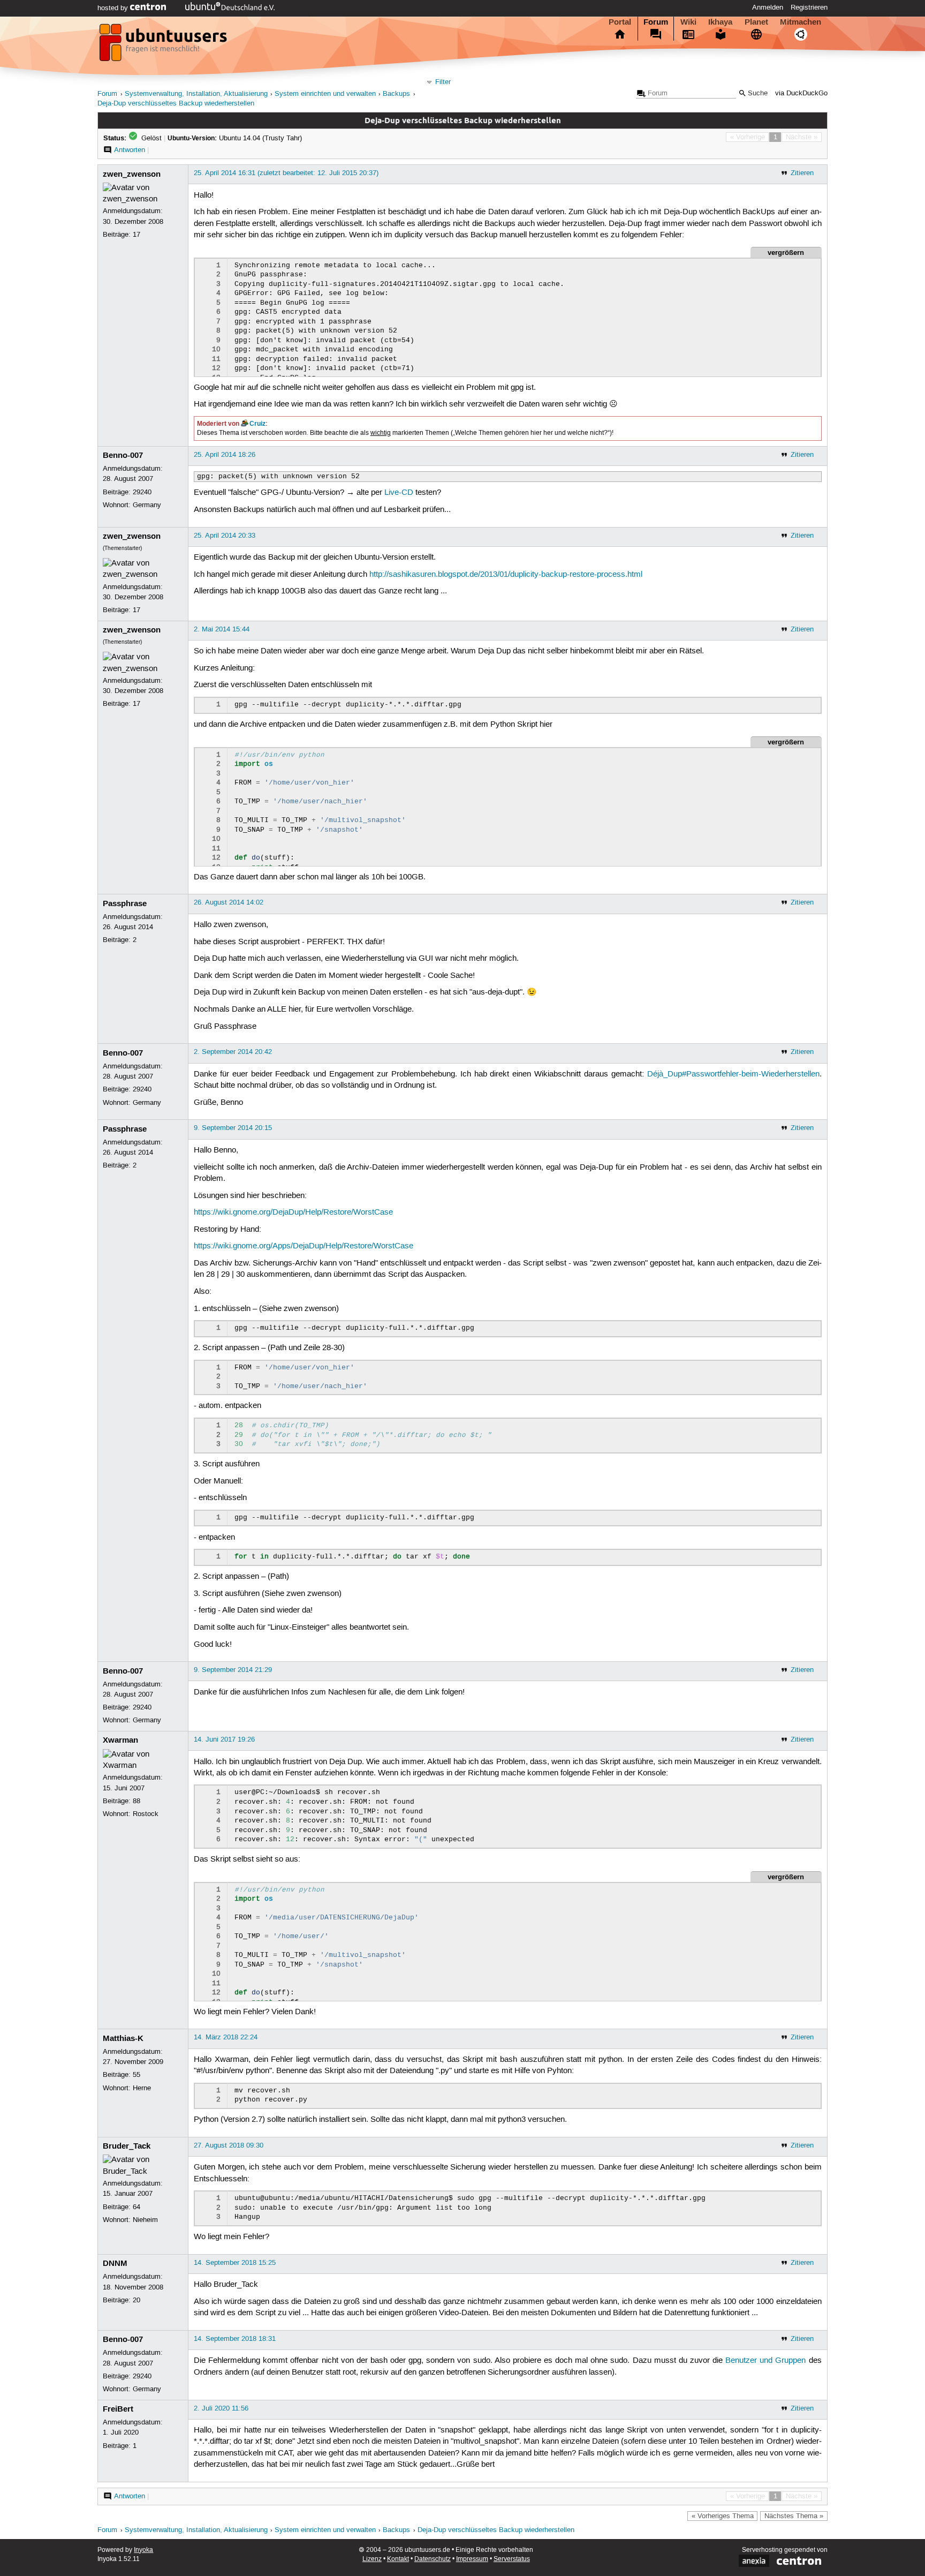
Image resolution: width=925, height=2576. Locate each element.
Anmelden (768, 7)
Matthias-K (123, 2038)
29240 (142, 492)
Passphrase (125, 903)
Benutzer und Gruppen (765, 2361)
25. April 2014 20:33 (225, 536)
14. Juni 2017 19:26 (224, 1739)
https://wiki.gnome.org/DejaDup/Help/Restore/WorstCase (293, 1212)
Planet (756, 22)
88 (137, 1801)
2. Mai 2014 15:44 (222, 629)
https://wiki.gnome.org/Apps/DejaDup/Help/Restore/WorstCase (304, 1246)
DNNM (115, 2263)
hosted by (114, 8)
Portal (620, 22)
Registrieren (809, 7)
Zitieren (802, 173)
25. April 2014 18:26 (225, 455)
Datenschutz (433, 2559)
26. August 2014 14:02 (229, 902)
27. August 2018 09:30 (229, 2145)
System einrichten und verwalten (325, 94)
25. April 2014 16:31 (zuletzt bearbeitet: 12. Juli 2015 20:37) (286, 173)
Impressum (472, 2559)
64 (137, 2207)
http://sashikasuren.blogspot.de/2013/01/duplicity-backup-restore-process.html (506, 575)
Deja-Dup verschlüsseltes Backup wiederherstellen (176, 104)
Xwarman (120, 1740)
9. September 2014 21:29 (233, 1670)
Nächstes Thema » (794, 2516)
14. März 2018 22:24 (226, 2037)
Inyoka (143, 2550)
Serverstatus (512, 2559)
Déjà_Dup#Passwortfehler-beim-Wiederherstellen (733, 1074)
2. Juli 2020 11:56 (221, 2408)
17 (137, 235)
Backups (396, 94)
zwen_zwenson (132, 174)
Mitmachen (801, 22)
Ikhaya (720, 22)
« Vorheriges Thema (723, 2516)
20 (137, 2300)
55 (137, 2075)
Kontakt (398, 2559)
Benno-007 (123, 455)
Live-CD (399, 493)
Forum (656, 22)
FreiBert (118, 2409)
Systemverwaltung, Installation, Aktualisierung (196, 94)
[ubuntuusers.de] (164, 46)
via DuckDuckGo (801, 93)
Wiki (688, 22)
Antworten (130, 150)
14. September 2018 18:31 (235, 2339)
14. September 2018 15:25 (235, 2263)
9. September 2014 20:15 (233, 1128)
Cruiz (257, 424)
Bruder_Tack (127, 2146)
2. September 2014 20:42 (233, 1052)
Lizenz (372, 2559)
